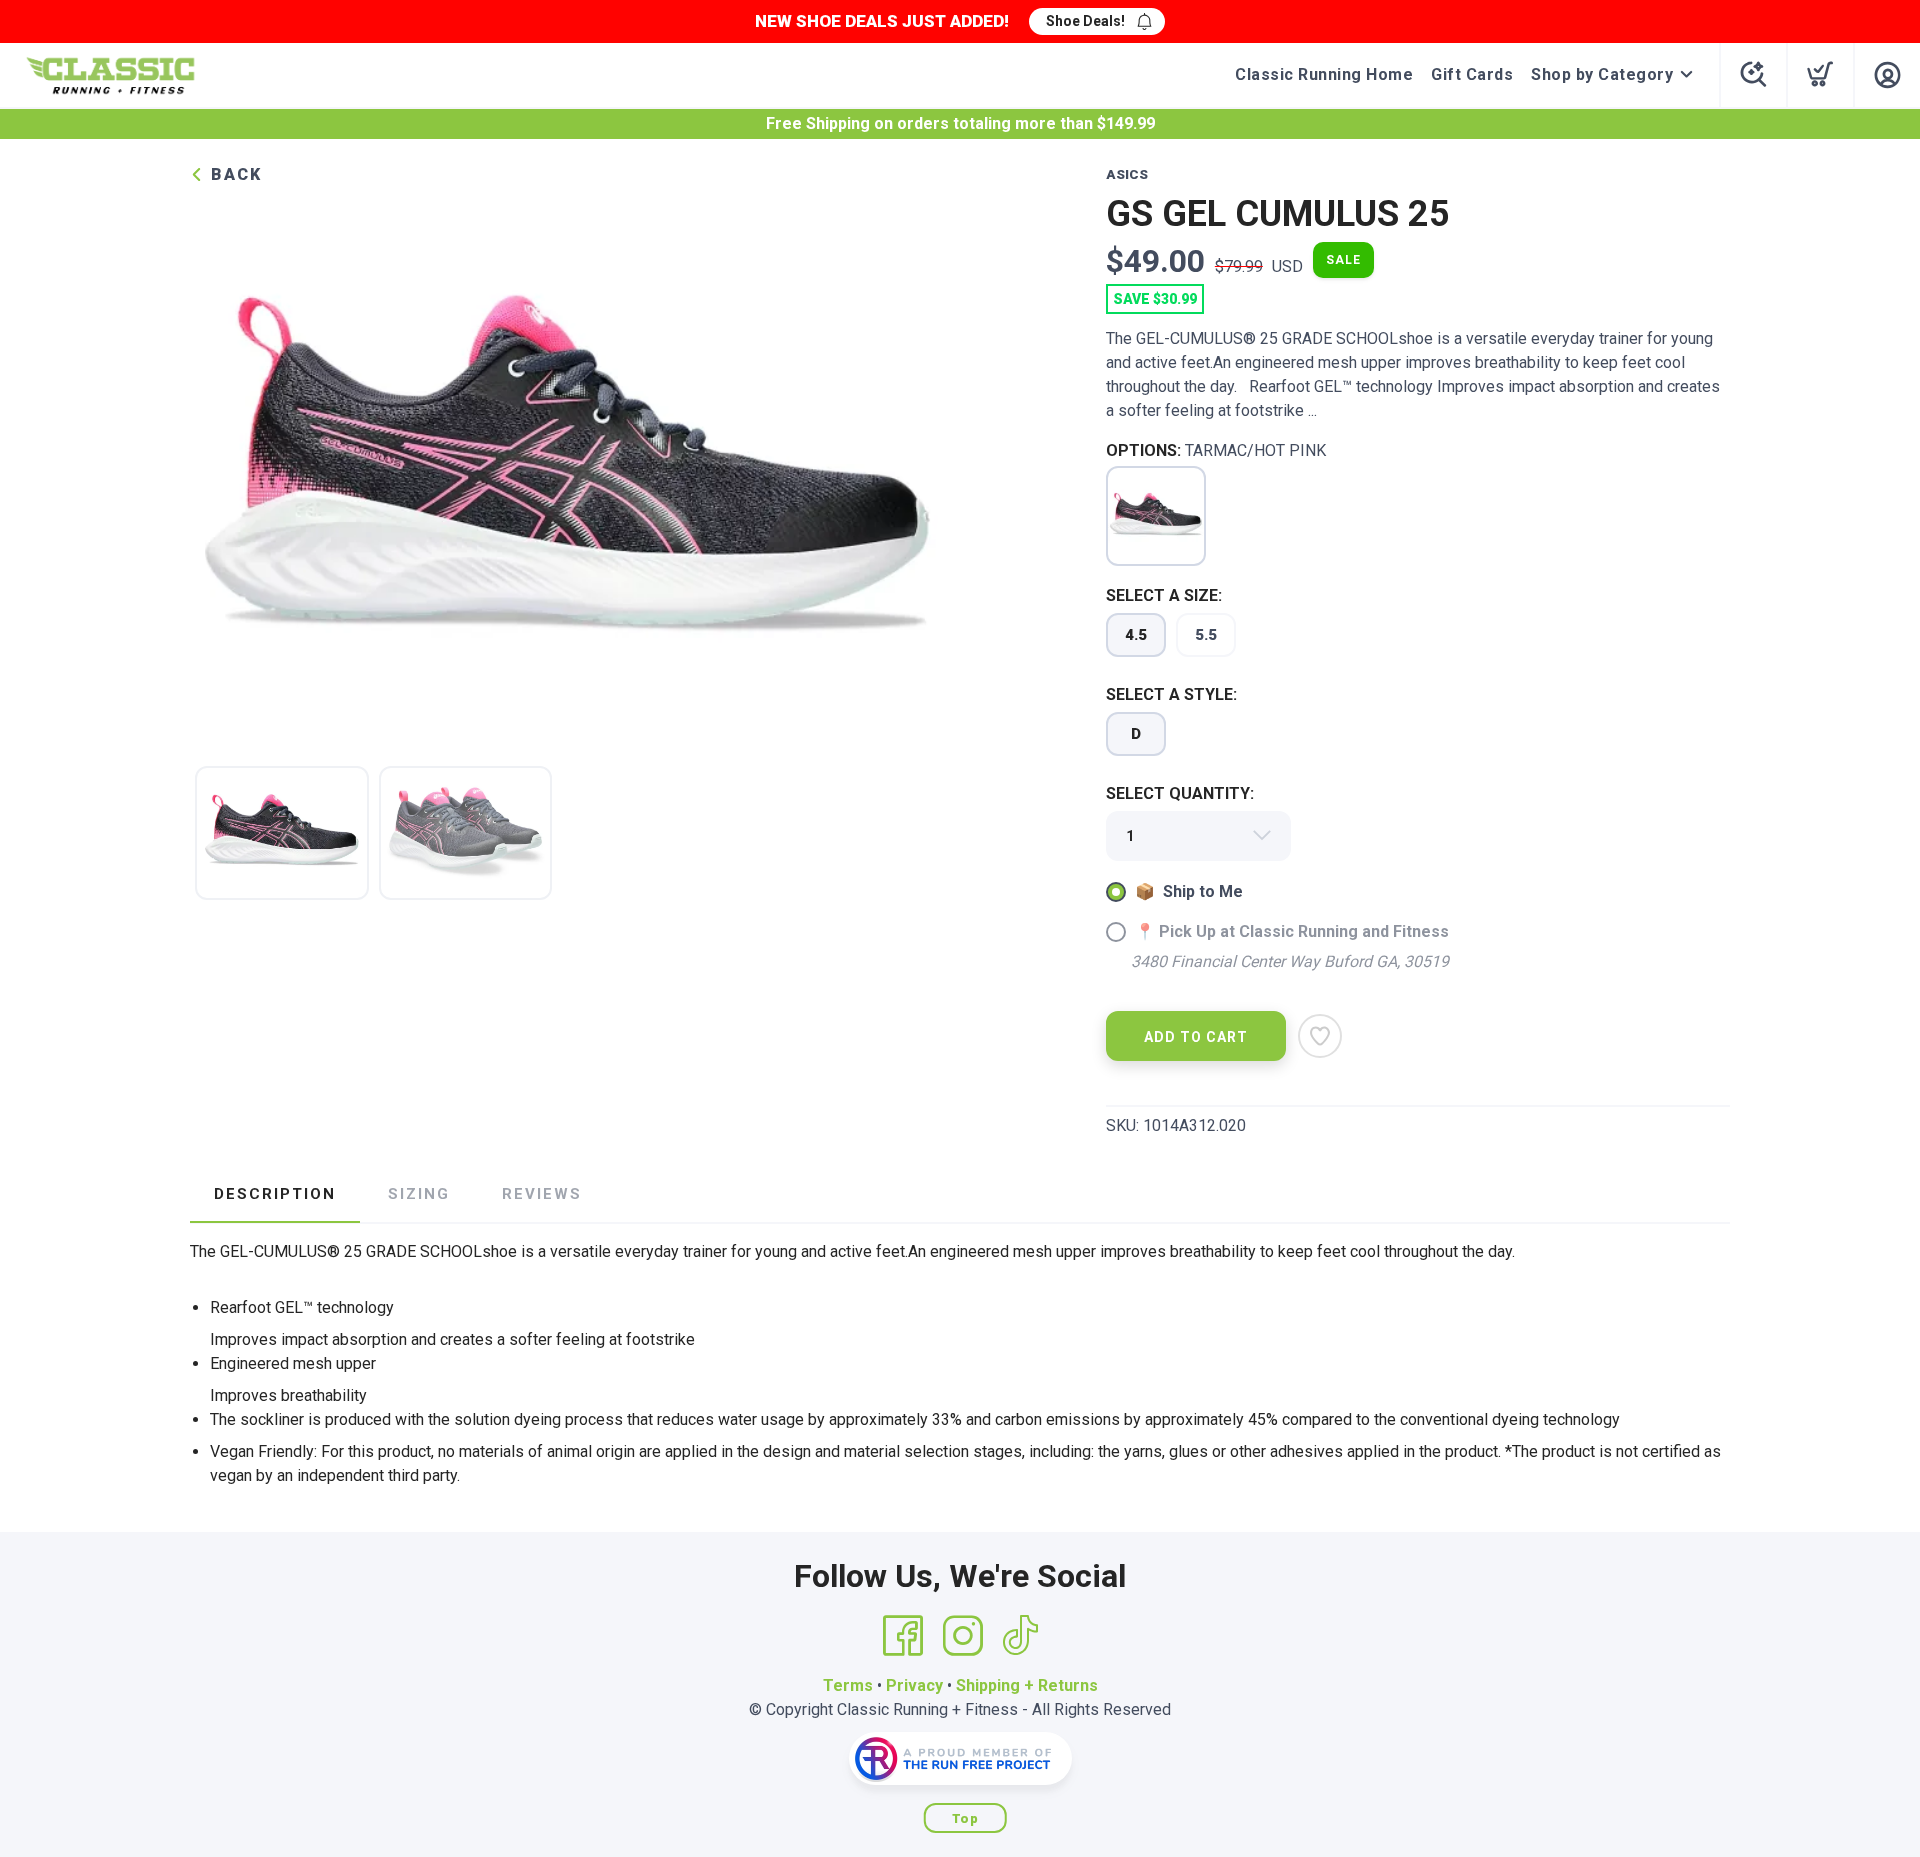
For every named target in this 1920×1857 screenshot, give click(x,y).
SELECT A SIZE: (1164, 595)
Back (233, 174)
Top (965, 1818)
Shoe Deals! (1085, 21)
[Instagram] (963, 1636)
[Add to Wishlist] (1320, 1036)
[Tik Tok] (1020, 1636)
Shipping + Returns (1027, 1685)
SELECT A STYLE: (1171, 694)
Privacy (914, 1685)
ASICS (1127, 174)
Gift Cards (1472, 74)
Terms (848, 1685)
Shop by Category (1602, 74)
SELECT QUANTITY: (1180, 793)
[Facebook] (903, 1636)
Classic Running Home (1324, 74)
